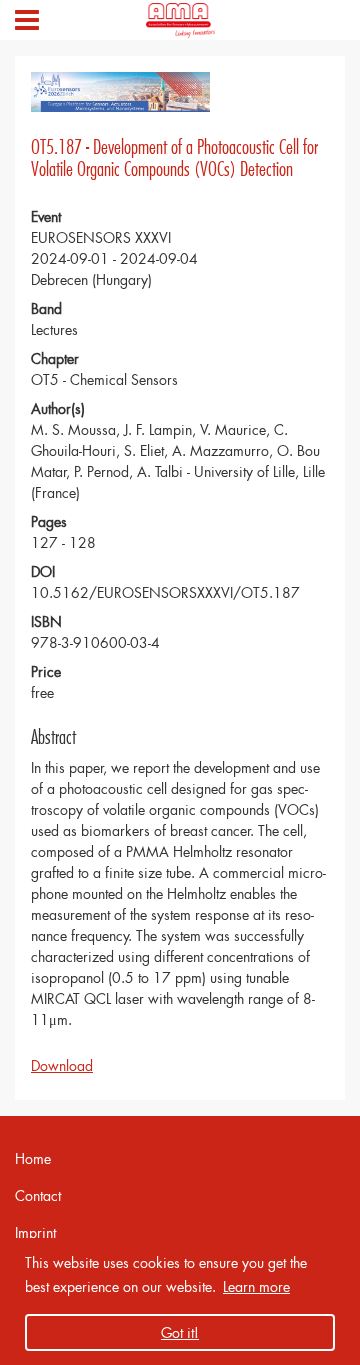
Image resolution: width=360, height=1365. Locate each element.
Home (33, 1158)
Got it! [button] (180, 1332)
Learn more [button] (256, 1286)
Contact (38, 1195)
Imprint (35, 1232)
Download (62, 1065)
